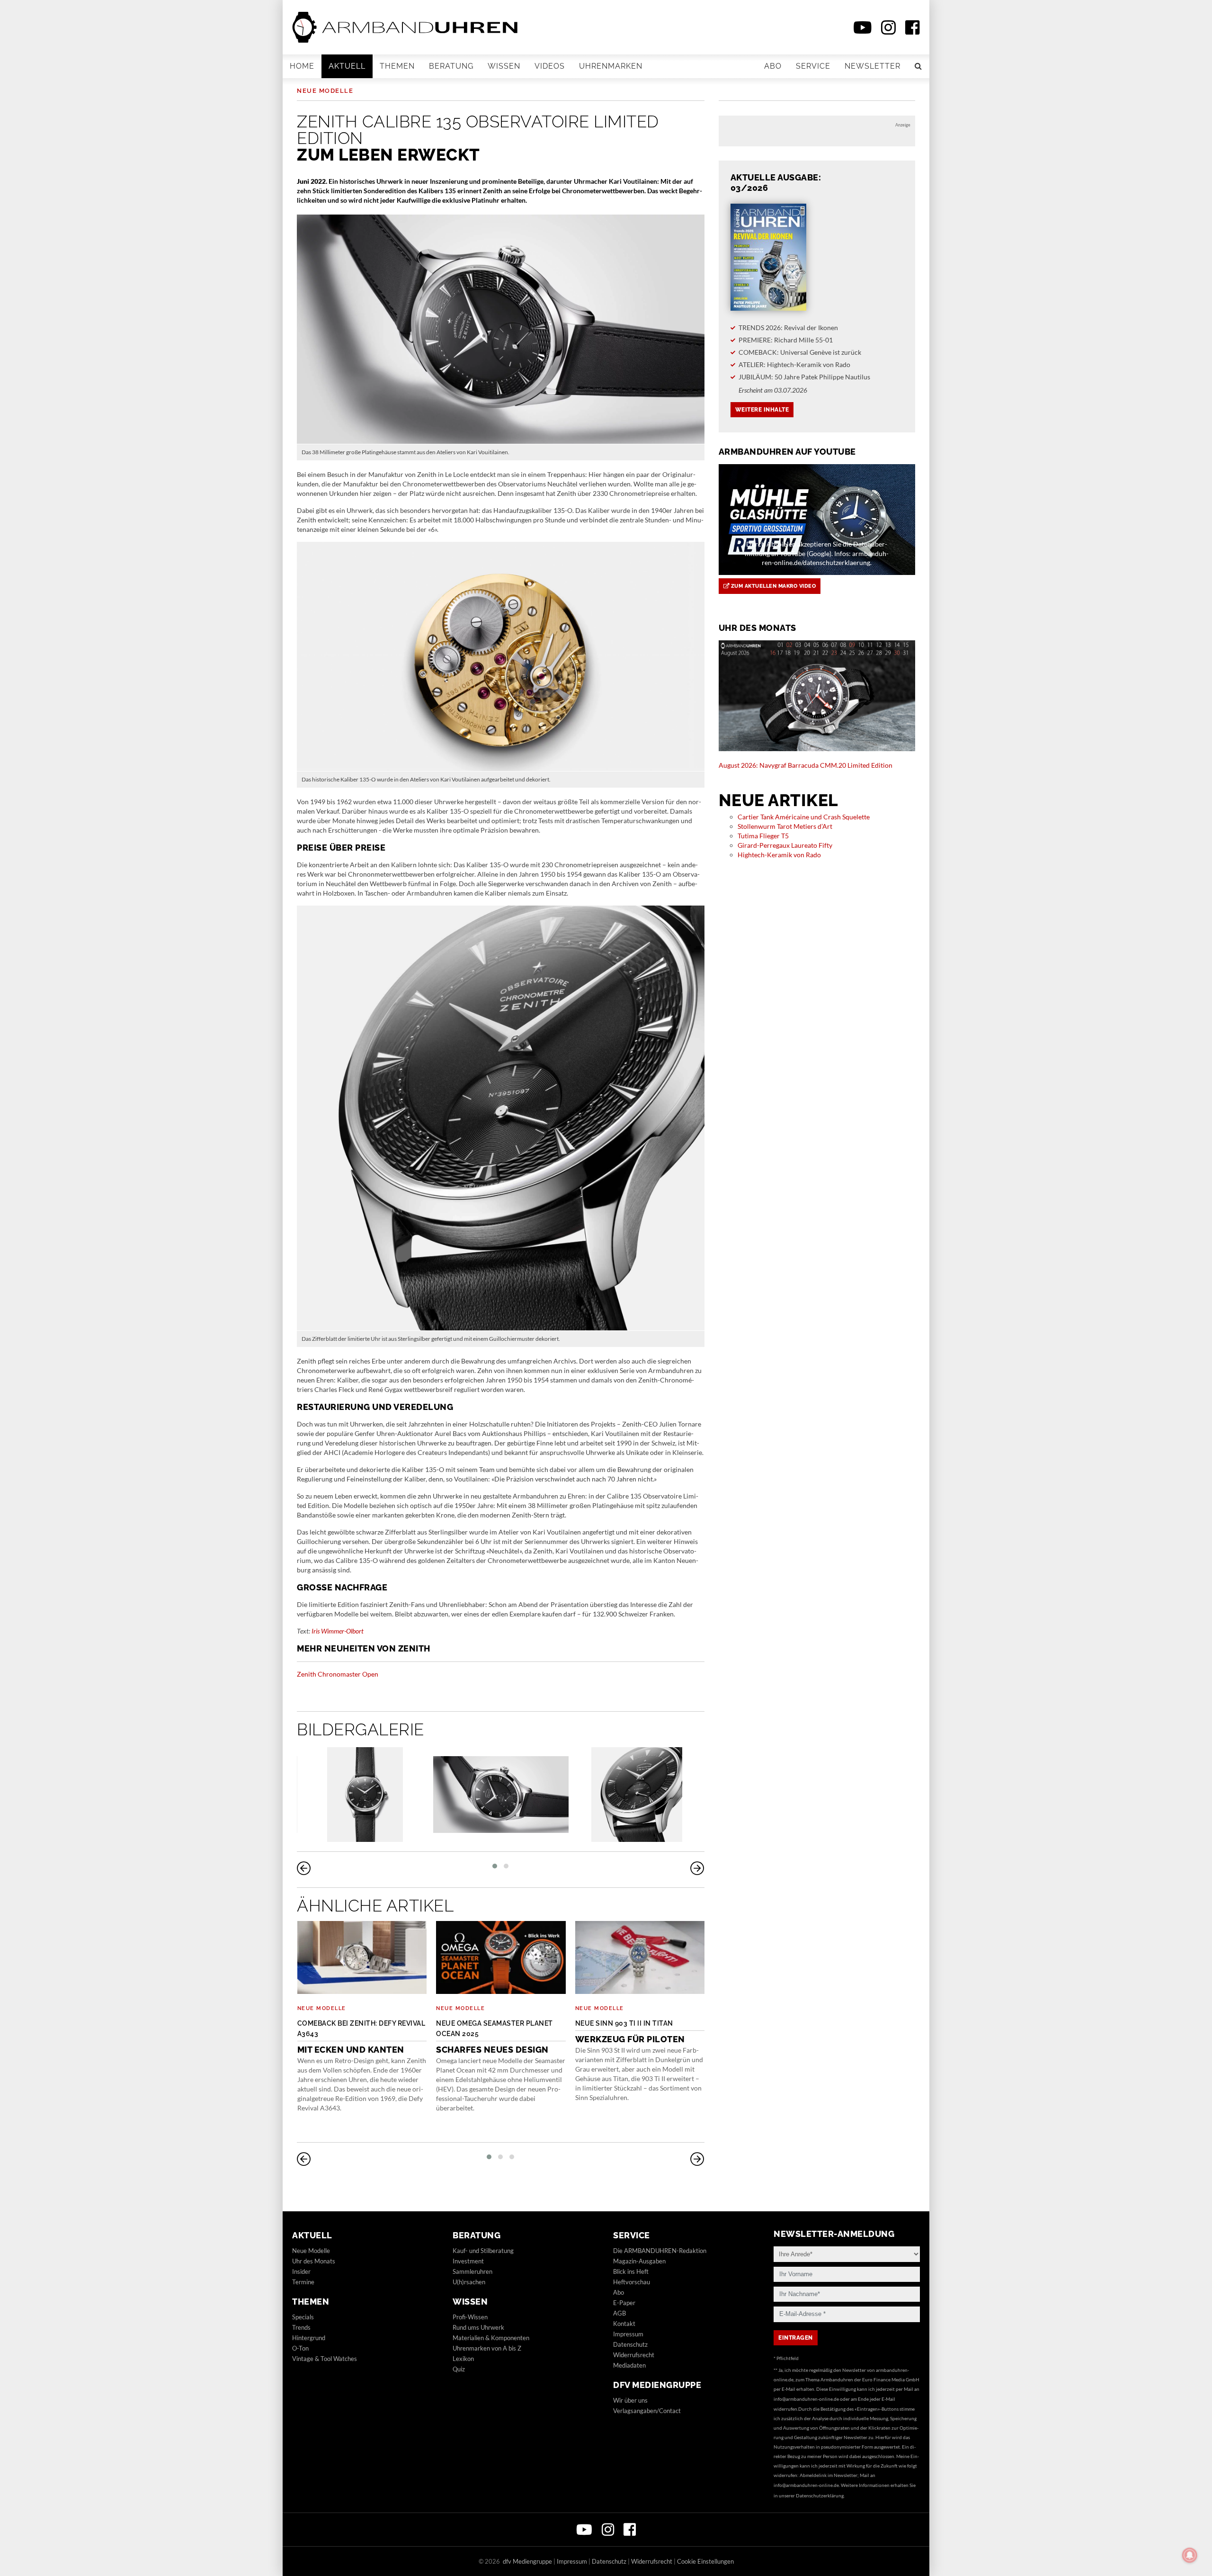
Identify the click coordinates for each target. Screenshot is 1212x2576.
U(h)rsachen (469, 2282)
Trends (301, 2327)
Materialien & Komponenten (491, 2338)
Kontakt (624, 2324)
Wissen (504, 66)
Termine (303, 2282)
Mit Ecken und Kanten (361, 2037)
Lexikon (463, 2359)
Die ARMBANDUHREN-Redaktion (660, 2251)
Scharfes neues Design (495, 2037)
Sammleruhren (472, 2271)
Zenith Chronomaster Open (338, 1674)
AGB (619, 2313)
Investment (468, 2261)
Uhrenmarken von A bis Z (487, 2348)
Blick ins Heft (631, 2271)
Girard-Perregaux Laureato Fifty (785, 845)
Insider (301, 2271)
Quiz (459, 2369)
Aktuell (347, 66)
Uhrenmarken (611, 66)
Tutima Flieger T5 (763, 836)
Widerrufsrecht (634, 2355)
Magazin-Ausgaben (639, 2261)
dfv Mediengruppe (657, 2385)
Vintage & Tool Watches (325, 2359)
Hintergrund (309, 2338)
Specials (303, 2317)
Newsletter (873, 66)
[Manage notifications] (1190, 2555)
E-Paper (624, 2303)
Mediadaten (629, 2365)
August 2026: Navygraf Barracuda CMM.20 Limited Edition (806, 765)
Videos (550, 66)
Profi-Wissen (470, 2317)
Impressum (628, 2334)
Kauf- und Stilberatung (483, 2251)
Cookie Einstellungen (705, 2561)
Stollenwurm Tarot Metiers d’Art (785, 826)
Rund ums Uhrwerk (478, 2327)
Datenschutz (630, 2344)
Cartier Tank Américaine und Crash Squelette (804, 817)
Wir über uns (630, 2400)
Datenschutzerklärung (820, 2495)
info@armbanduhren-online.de (806, 2399)
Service (813, 66)
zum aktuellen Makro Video (772, 586)
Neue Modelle (325, 91)
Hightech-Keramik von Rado (779, 855)
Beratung (451, 66)
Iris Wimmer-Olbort (338, 1631)
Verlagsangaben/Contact (647, 2411)
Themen (397, 66)
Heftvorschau (632, 2282)
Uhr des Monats (314, 2261)
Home (302, 66)
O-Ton (300, 2348)
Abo (773, 66)
